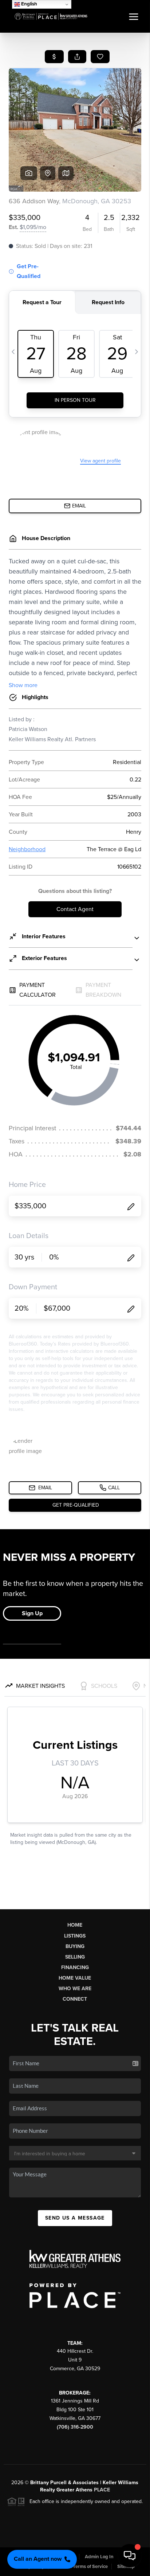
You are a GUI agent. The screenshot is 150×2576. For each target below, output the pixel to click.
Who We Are (75, 1989)
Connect (75, 1999)
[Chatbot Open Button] (130, 2556)
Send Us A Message (75, 2218)
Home (75, 1925)
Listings (75, 1936)
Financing (75, 1967)
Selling (75, 1957)
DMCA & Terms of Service (81, 2567)
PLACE (102, 2490)
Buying (75, 1946)
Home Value (75, 1978)
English (29, 4)
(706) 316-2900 (75, 2427)
